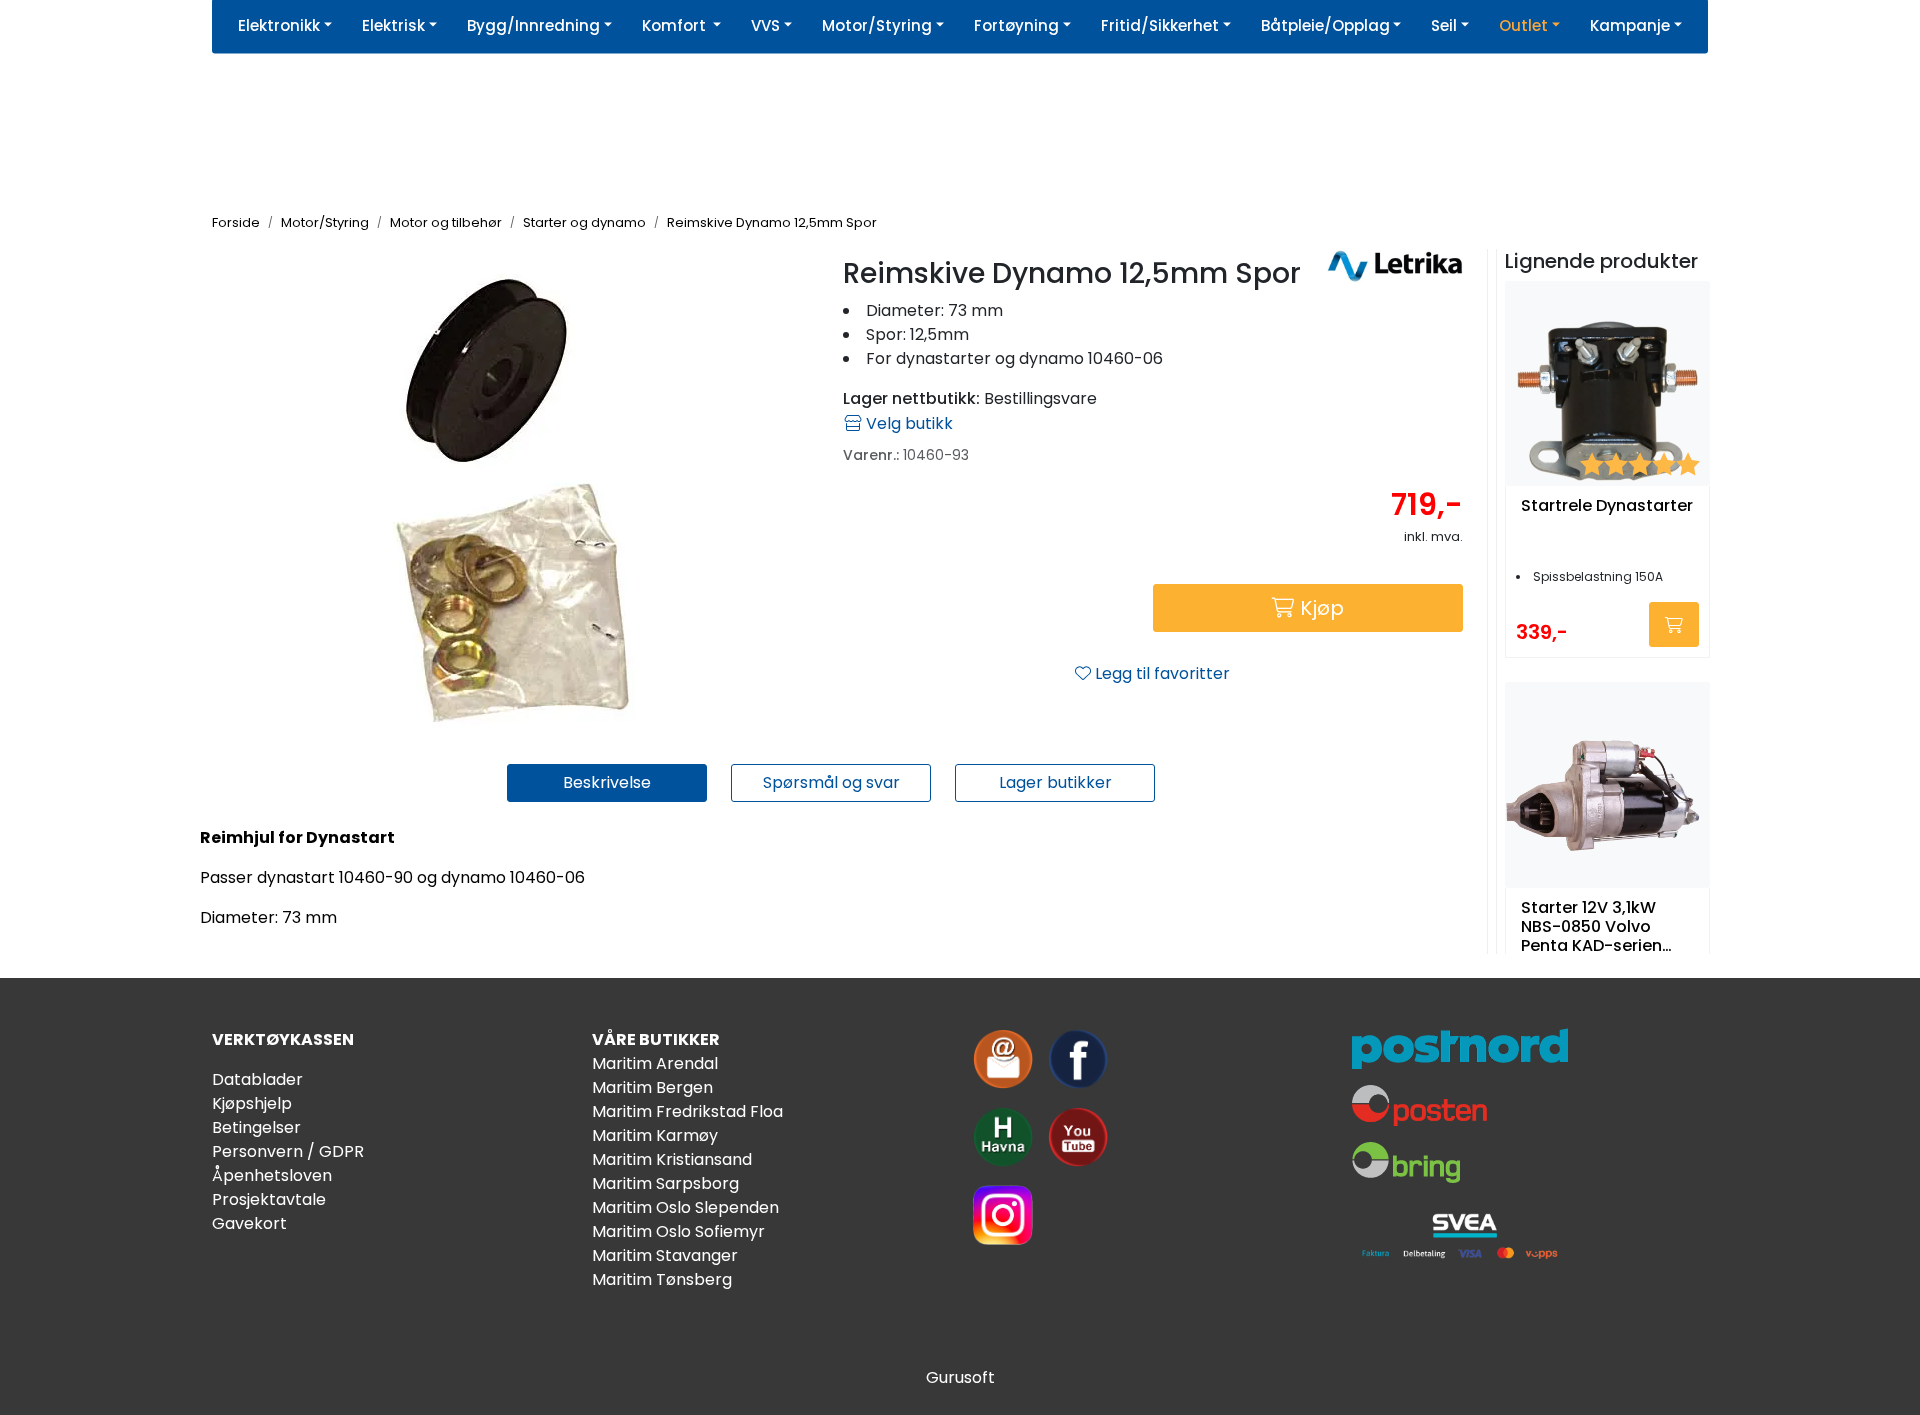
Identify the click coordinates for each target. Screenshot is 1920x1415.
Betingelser (256, 1127)
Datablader (257, 1079)
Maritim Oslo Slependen (685, 1207)
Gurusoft (960, 1377)
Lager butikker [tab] (1055, 782)
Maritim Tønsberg (662, 1279)
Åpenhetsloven (272, 1175)
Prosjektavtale (269, 1199)
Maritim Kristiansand (672, 1159)
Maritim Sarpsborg (665, 1183)
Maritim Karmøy (655, 1135)
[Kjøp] (1674, 624)
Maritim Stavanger (665, 1255)
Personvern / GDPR (288, 1151)
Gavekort (249, 1223)
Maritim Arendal (655, 1063)
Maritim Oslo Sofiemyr (678, 1231)
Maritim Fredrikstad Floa (687, 1111)
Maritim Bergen (652, 1087)
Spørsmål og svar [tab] (831, 782)
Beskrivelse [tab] (607, 782)
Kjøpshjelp (252, 1103)
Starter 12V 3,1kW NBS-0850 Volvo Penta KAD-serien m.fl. (1591, 927)
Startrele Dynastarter (1607, 506)
